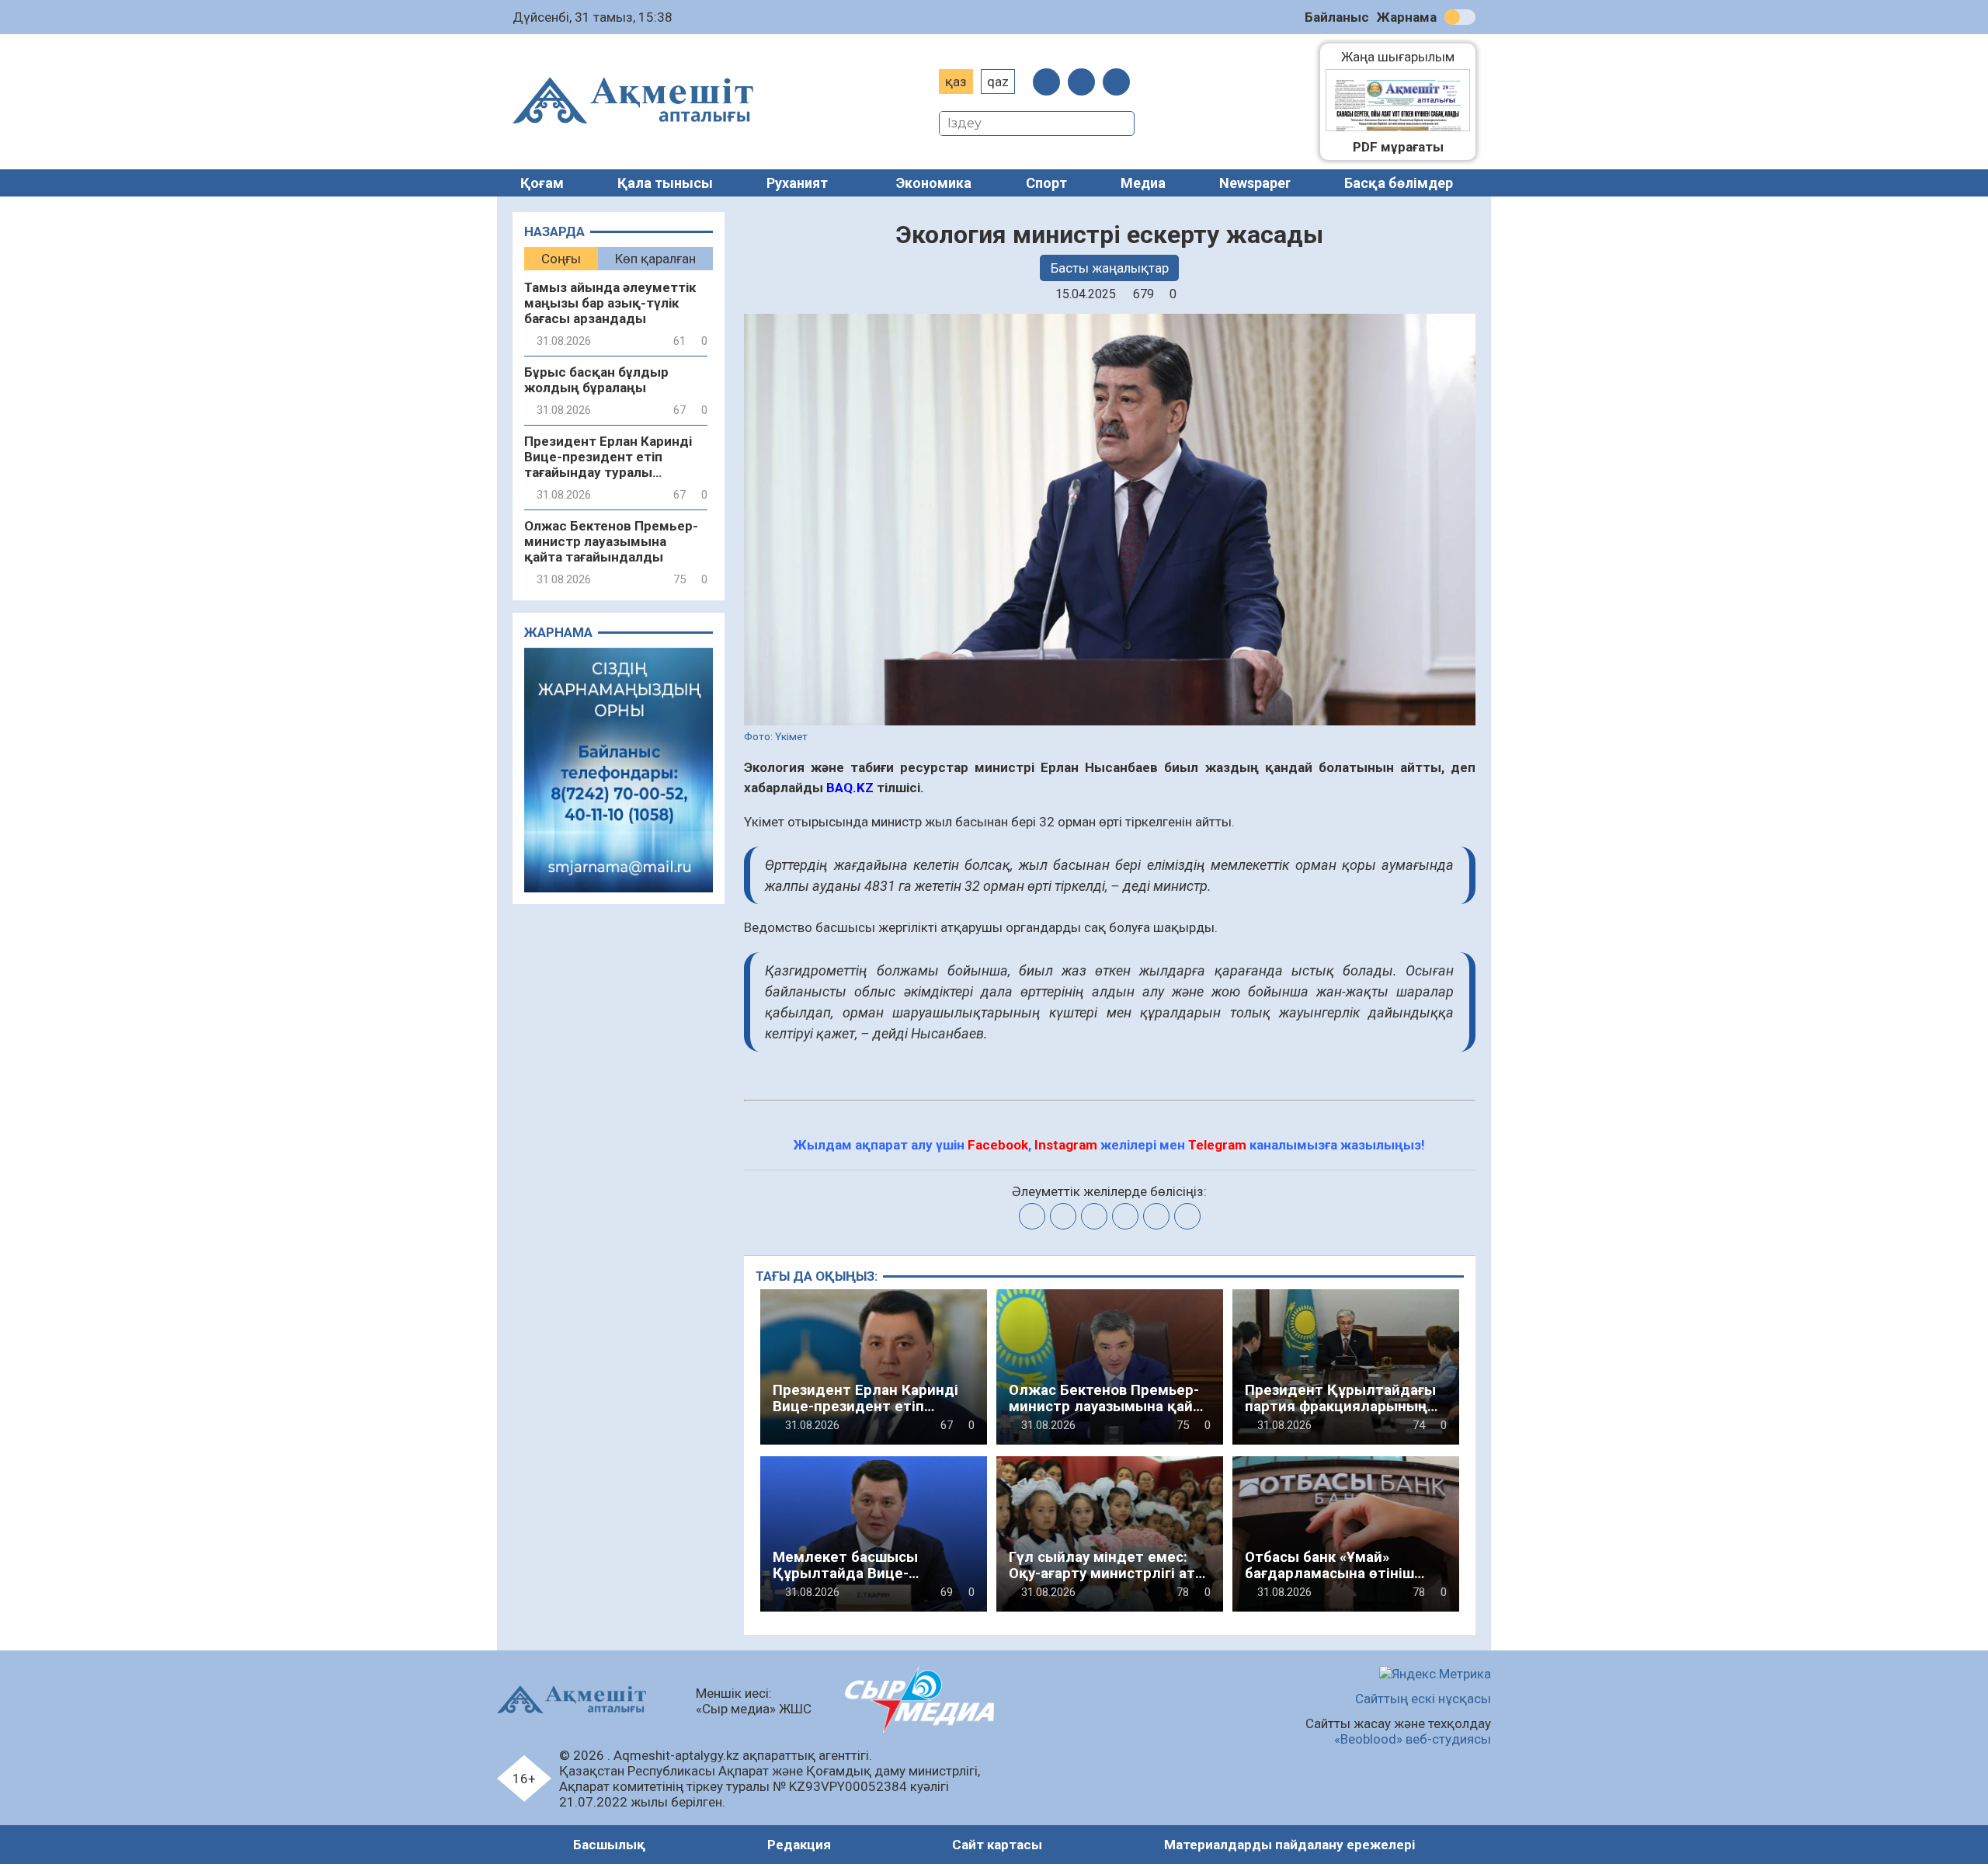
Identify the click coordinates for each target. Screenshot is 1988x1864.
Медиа (1143, 183)
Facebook (998, 1145)
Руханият (797, 183)
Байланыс (1337, 17)
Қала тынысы (665, 183)
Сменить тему (1460, 17)
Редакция (799, 1845)
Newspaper (1255, 183)
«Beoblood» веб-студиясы (1413, 1739)
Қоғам (542, 183)
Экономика (934, 183)
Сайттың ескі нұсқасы (1423, 1699)
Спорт (1046, 183)
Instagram (1066, 1145)
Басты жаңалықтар (1110, 268)
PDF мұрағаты (1398, 147)
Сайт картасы (997, 1845)
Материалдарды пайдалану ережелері (1289, 1845)
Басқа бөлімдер (1399, 183)
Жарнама (1407, 17)
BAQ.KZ (848, 788)
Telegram (1217, 1145)
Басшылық (609, 1845)
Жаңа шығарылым (1406, 57)
